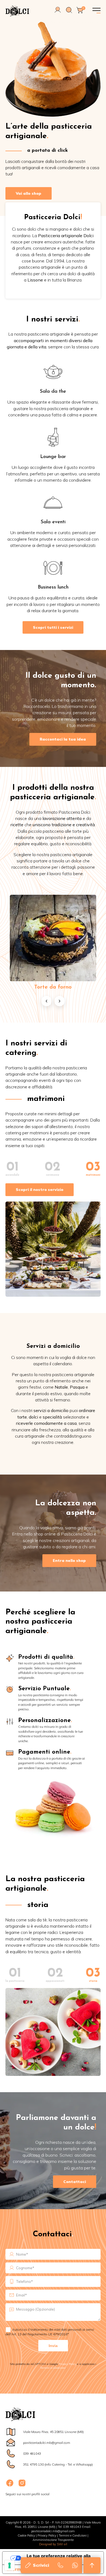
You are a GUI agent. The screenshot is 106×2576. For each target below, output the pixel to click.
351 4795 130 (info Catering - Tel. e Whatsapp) (58, 2464)
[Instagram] (22, 2486)
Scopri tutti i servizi (53, 627)
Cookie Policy (26, 2535)
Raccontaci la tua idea (63, 739)
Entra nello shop (69, 1561)
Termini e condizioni (53, 2368)
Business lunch (53, 587)
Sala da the (53, 392)
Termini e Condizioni (73, 2535)
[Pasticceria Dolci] (21, 11)
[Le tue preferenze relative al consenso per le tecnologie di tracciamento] (10, 2565)
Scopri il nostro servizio (40, 1190)
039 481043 (32, 2453)
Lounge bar (53, 457)
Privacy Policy (67, 2364)
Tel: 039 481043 (70, 2527)
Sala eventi (53, 522)
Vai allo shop (29, 193)
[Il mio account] (58, 12)
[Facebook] (10, 2486)
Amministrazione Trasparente (53, 2540)
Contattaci (75, 2182)
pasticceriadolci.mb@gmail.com (47, 2443)
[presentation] (46, 1001)
